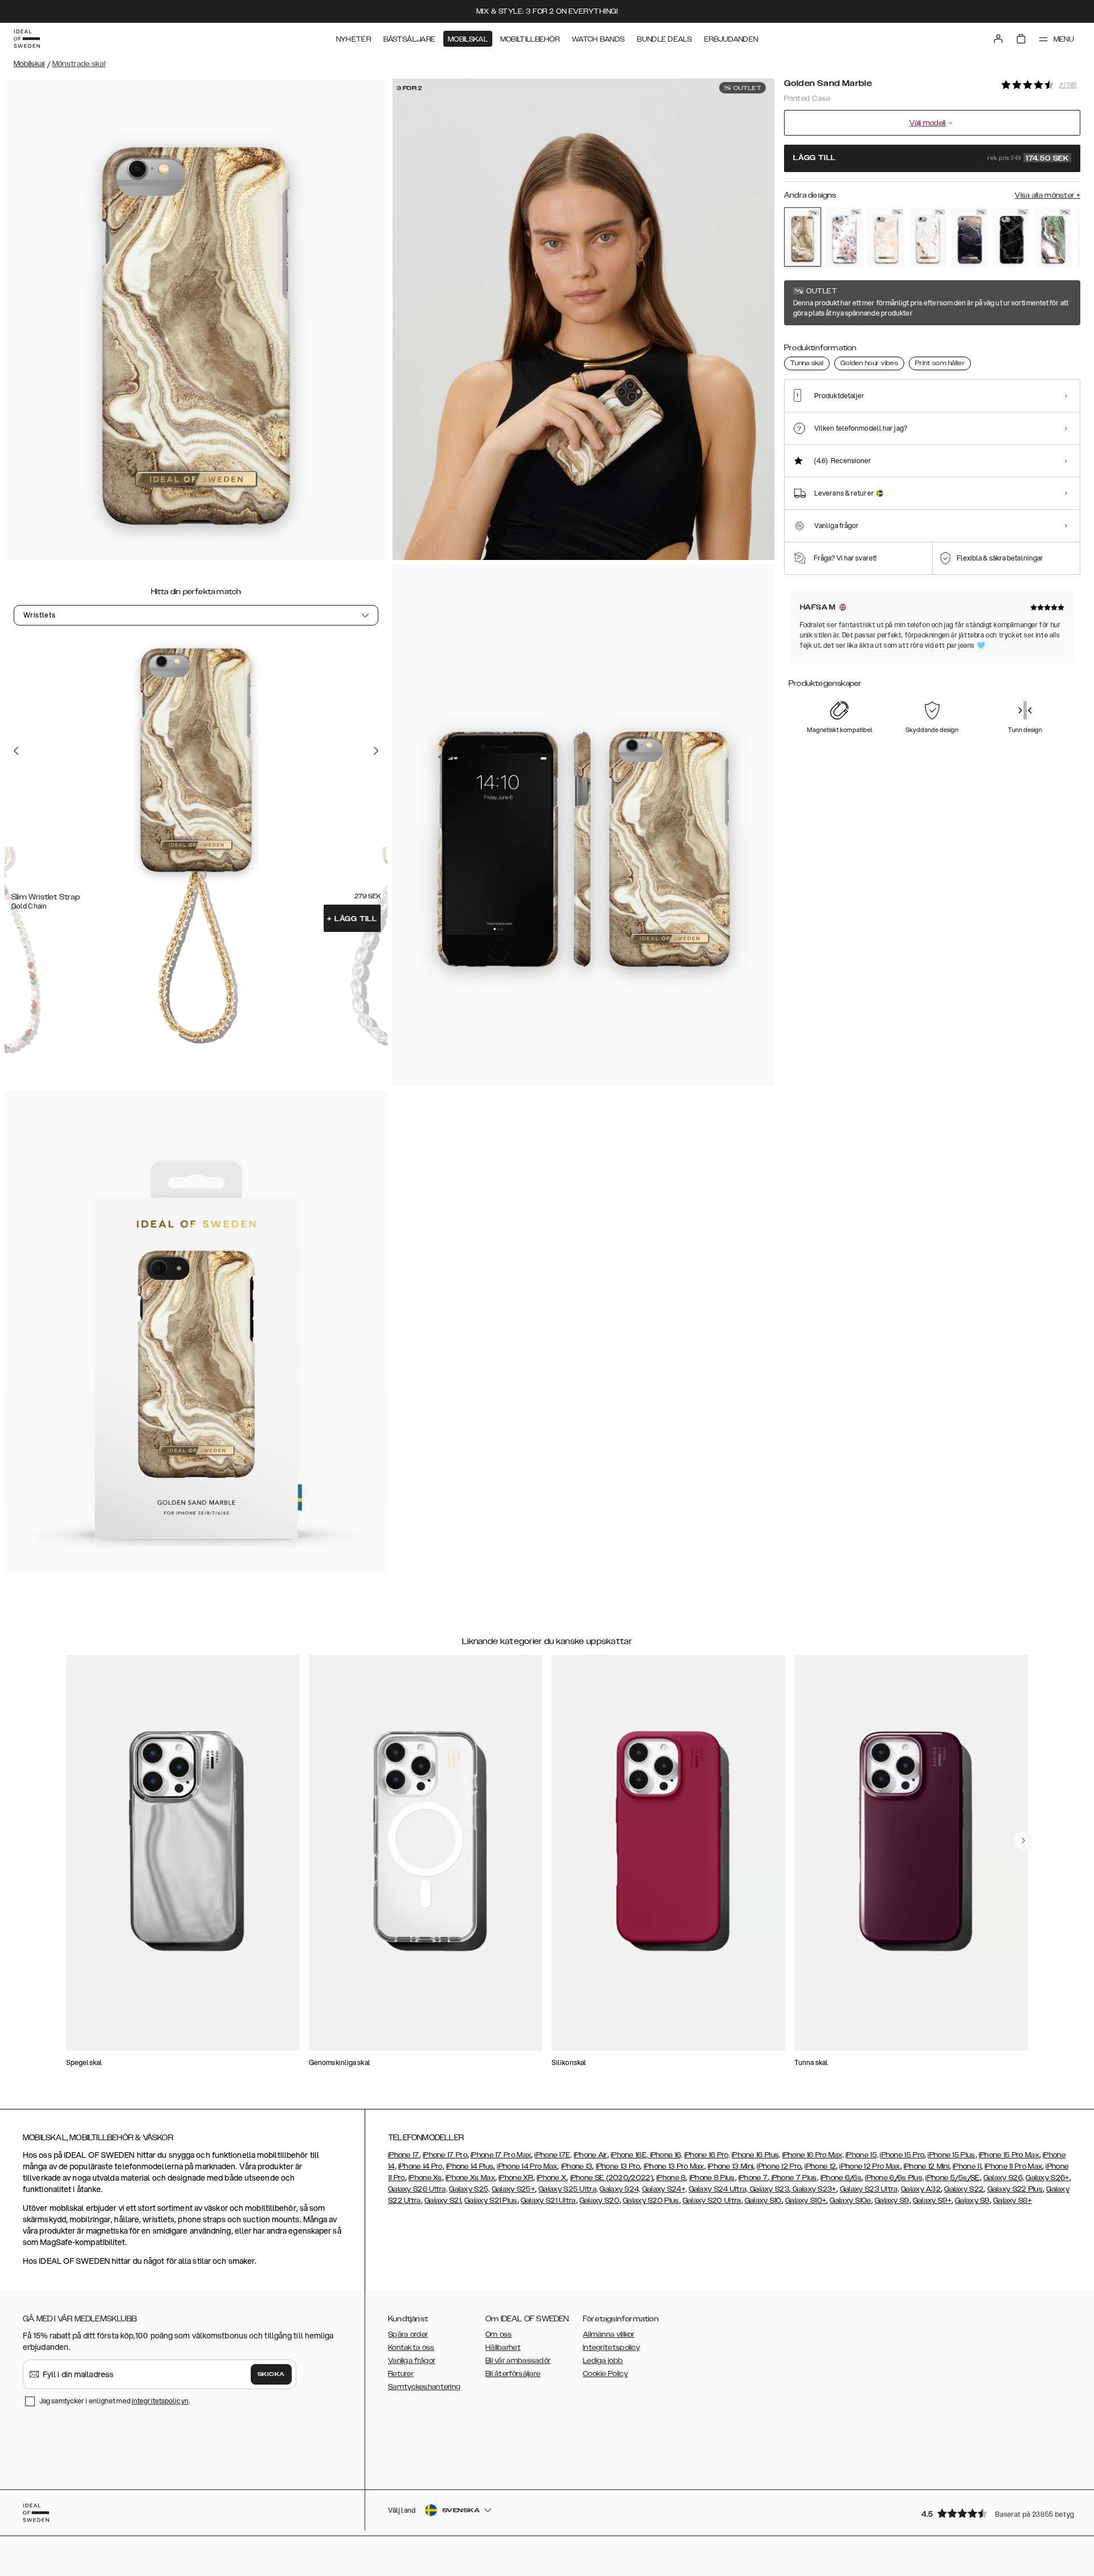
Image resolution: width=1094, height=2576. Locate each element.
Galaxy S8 (972, 2201)
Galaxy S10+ (806, 2201)
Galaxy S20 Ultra (712, 2201)
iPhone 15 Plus (951, 2155)
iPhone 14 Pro (421, 2166)
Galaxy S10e (850, 2201)
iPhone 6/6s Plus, (894, 2178)
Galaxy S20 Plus (651, 2201)
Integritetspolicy (611, 2348)
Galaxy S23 (769, 2189)
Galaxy (913, 2189)
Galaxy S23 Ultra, (870, 2189)
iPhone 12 (820, 2166)
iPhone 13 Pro (618, 2166)
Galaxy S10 (763, 2201)
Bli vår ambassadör (518, 2361)
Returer (401, 2374)
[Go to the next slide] (376, 750)
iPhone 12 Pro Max (870, 2166)
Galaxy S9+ (932, 2201)
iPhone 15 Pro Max (1009, 2155)
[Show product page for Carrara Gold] (928, 238)
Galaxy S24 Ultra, (719, 2189)
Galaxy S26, (1004, 2178)
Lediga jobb (603, 2361)
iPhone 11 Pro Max (1013, 2166)
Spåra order (408, 2334)
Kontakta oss (411, 2348)
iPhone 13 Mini (730, 2166)
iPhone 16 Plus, (756, 2155)
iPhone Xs (425, 2178)
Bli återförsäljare (513, 2374)
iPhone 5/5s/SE (952, 2178)
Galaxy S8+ (1013, 2201)
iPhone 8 (671, 2178)
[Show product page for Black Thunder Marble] (1012, 238)
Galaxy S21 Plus (491, 2201)
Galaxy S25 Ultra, (568, 2189)
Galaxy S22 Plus (1015, 2189)
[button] (997, 2513)
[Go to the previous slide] (16, 750)
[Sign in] (998, 39)
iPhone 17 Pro (445, 2155)
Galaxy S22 (964, 2189)
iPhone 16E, (630, 2155)
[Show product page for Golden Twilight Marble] (970, 238)
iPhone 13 (577, 2166)
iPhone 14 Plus (470, 2166)
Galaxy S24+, (665, 2189)
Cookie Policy (605, 2374)
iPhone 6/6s (841, 2178)
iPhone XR (516, 2178)
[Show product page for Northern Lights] (1053, 238)
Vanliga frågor (412, 2361)
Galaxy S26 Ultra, (418, 2189)
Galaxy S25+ (513, 2189)
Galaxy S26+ (1047, 2178)
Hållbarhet (503, 2348)
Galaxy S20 (599, 2201)
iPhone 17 (404, 2155)
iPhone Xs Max (470, 2178)
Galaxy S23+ (814, 2189)
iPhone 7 (753, 2178)
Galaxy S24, (620, 2189)
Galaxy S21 (443, 2201)
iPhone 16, (666, 2155)
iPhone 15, (862, 2155)
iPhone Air (591, 2155)
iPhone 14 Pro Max (527, 2166)
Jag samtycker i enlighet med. (115, 2401)
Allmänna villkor (609, 2334)
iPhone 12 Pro (779, 2166)
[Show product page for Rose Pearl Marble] (886, 238)
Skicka (271, 2374)
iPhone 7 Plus (793, 2178)
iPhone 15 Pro (902, 2155)
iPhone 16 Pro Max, (813, 2155)
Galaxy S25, (469, 2189)
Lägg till (352, 919)
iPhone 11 (967, 2166)
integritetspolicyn (160, 2401)
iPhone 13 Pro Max (674, 2166)
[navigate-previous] (1023, 1841)
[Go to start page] (27, 39)
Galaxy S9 (892, 2201)
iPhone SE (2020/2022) (612, 2178)
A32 (933, 2189)
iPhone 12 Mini (926, 2166)
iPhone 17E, (553, 2155)
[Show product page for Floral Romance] (844, 238)
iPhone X (552, 2178)
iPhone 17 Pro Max (501, 2155)
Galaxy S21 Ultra (548, 2201)
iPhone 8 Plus (712, 2178)
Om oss (499, 2334)
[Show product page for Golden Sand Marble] (803, 237)
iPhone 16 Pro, (707, 2155)
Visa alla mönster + (1048, 195)
